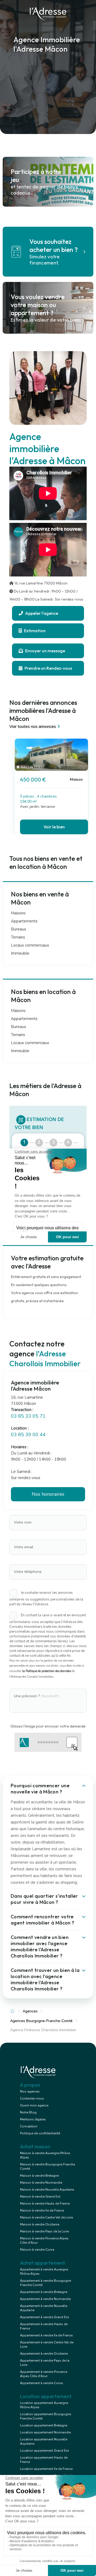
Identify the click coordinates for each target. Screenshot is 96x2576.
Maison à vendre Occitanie (40, 2224)
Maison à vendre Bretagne (39, 2176)
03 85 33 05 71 (28, 1416)
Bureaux (19, 929)
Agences (30, 2011)
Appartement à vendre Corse (41, 2383)
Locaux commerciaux (30, 945)
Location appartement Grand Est (44, 2451)
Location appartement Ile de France (46, 2469)
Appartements (24, 921)
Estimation (34, 631)
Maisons (18, 913)
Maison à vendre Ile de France (42, 2210)
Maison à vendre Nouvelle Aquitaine (47, 2190)
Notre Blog (28, 2112)
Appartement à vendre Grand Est (44, 2317)
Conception (29, 2126)
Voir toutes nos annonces (33, 727)
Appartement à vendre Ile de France (46, 2335)
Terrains (18, 937)
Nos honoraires (48, 1494)
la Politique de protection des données (47, 1671)
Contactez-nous (32, 2098)
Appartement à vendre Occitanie (44, 2354)
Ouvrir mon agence (34, 2105)
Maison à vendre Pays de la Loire (44, 2231)
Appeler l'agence (41, 613)
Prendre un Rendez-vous (48, 668)
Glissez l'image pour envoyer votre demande (48, 1726)
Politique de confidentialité (40, 2133)
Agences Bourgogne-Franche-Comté (41, 2021)
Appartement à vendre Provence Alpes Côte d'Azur (44, 2374)
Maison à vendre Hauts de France (45, 2203)
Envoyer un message (45, 651)
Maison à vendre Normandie (41, 2183)
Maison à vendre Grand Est (40, 2197)
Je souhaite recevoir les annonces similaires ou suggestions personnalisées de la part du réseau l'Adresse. (46, 1598)
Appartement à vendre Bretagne (44, 2292)
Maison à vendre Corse (37, 2250)
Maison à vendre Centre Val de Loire (46, 2217)
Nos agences (30, 2091)
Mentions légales (33, 2119)
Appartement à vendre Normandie (45, 2299)
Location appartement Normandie (45, 2432)
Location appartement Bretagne (44, 2425)
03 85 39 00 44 (28, 1435)
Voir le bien (54, 827)
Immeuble (20, 953)
